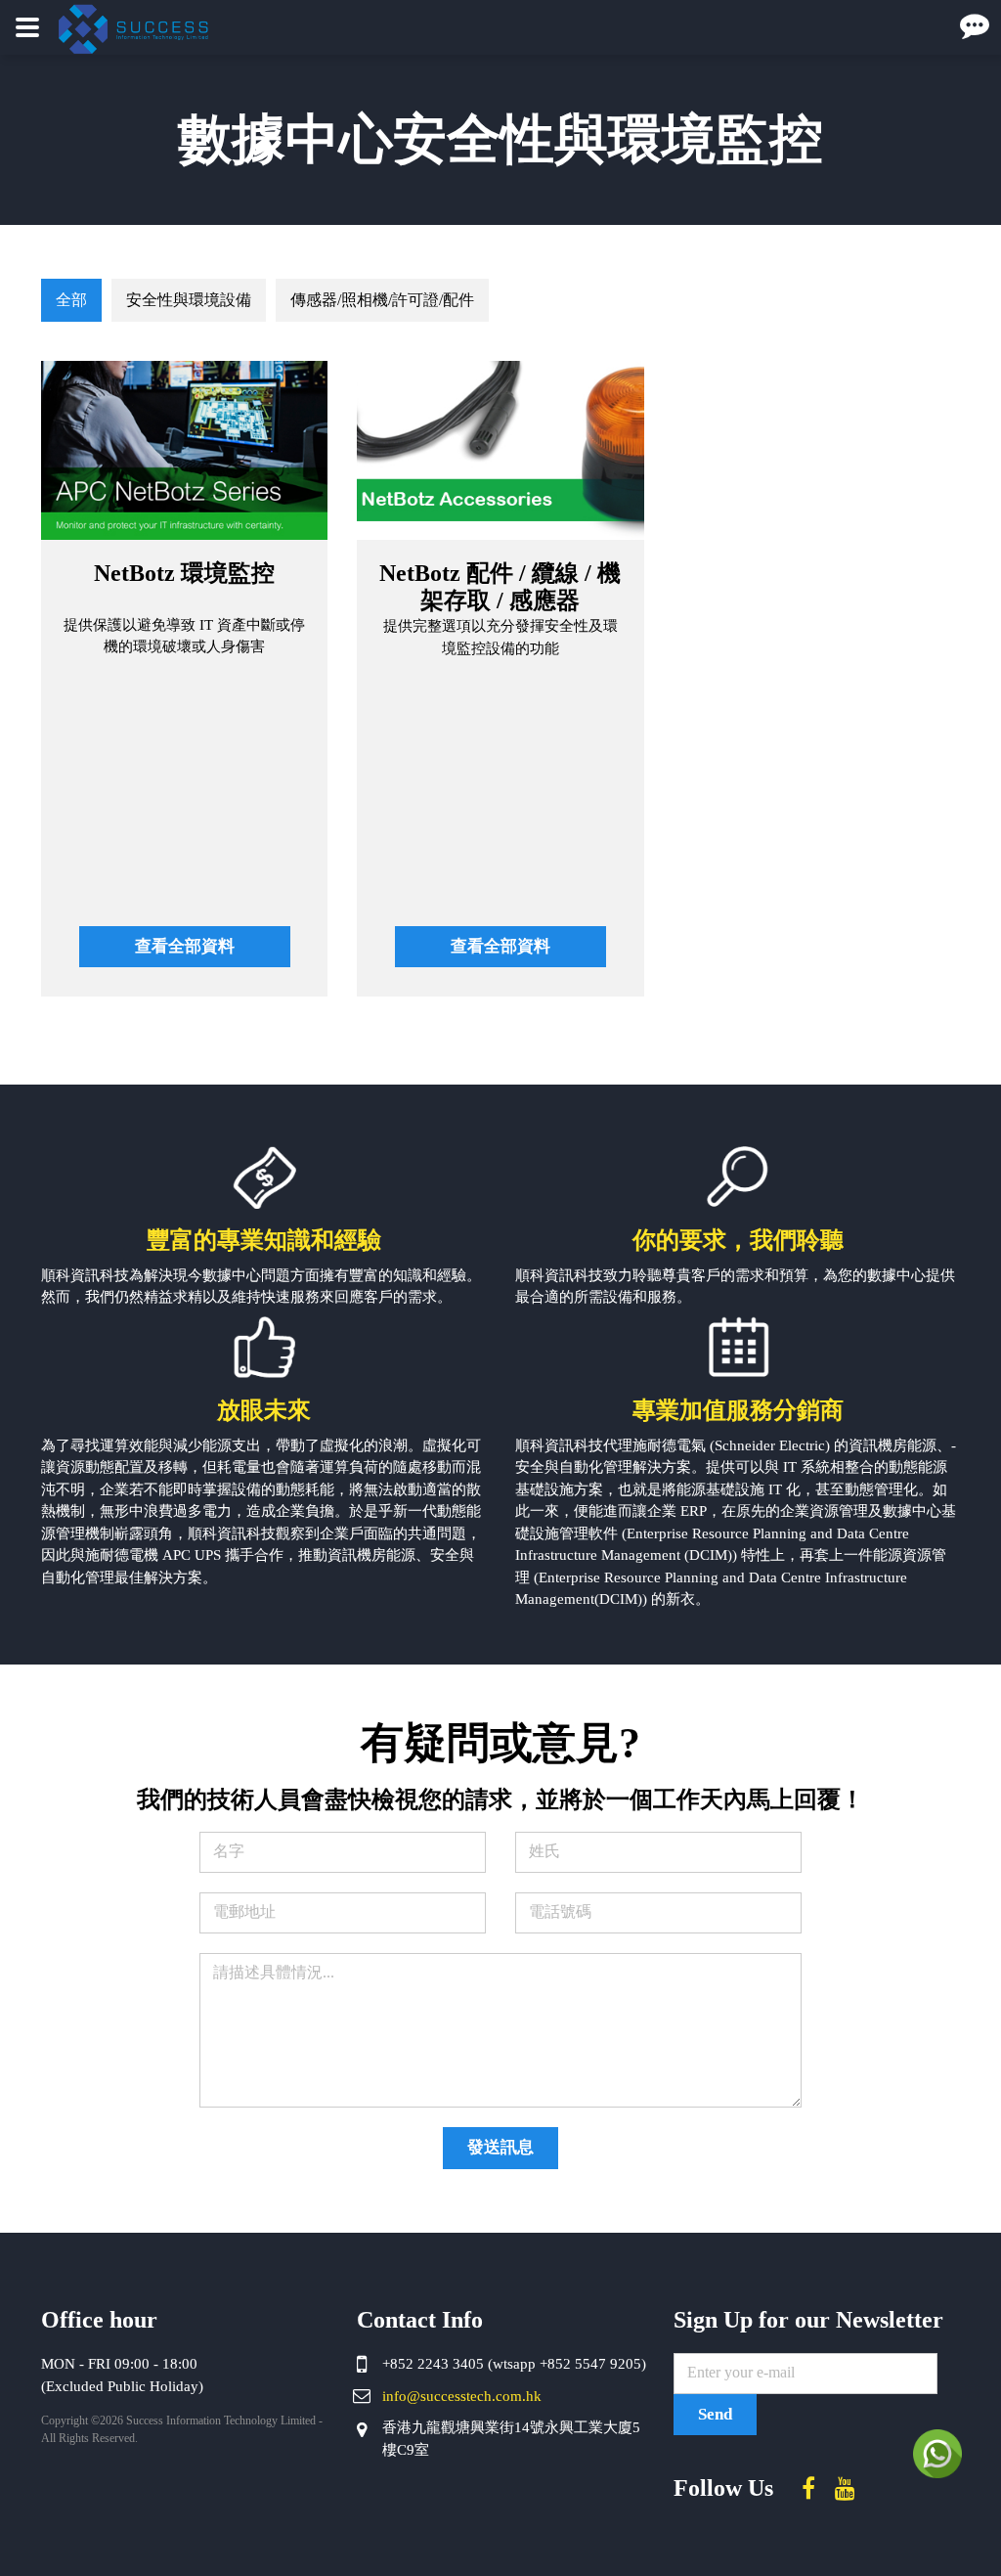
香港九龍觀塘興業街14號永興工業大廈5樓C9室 (511, 2439)
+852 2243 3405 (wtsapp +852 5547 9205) (514, 2364)
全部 (71, 300)
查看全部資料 (185, 946)
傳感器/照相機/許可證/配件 (382, 300)
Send (715, 2414)
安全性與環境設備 (189, 300)
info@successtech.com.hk (462, 2396)
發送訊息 (500, 2147)
